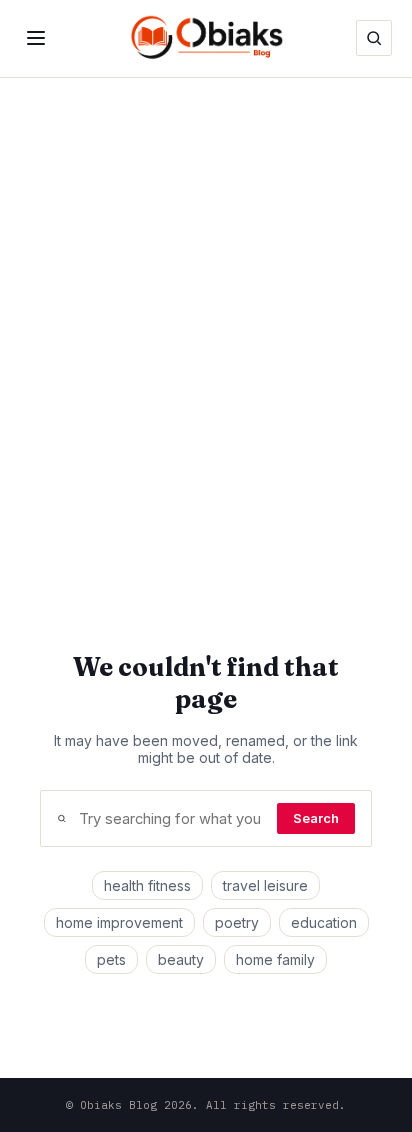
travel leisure (265, 885)
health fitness (147, 885)
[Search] (374, 38)
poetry (237, 922)
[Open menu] (36, 38)
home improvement (119, 922)
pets (111, 959)
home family (275, 959)
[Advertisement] (206, 316)
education (324, 922)
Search (316, 818)
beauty (181, 959)
